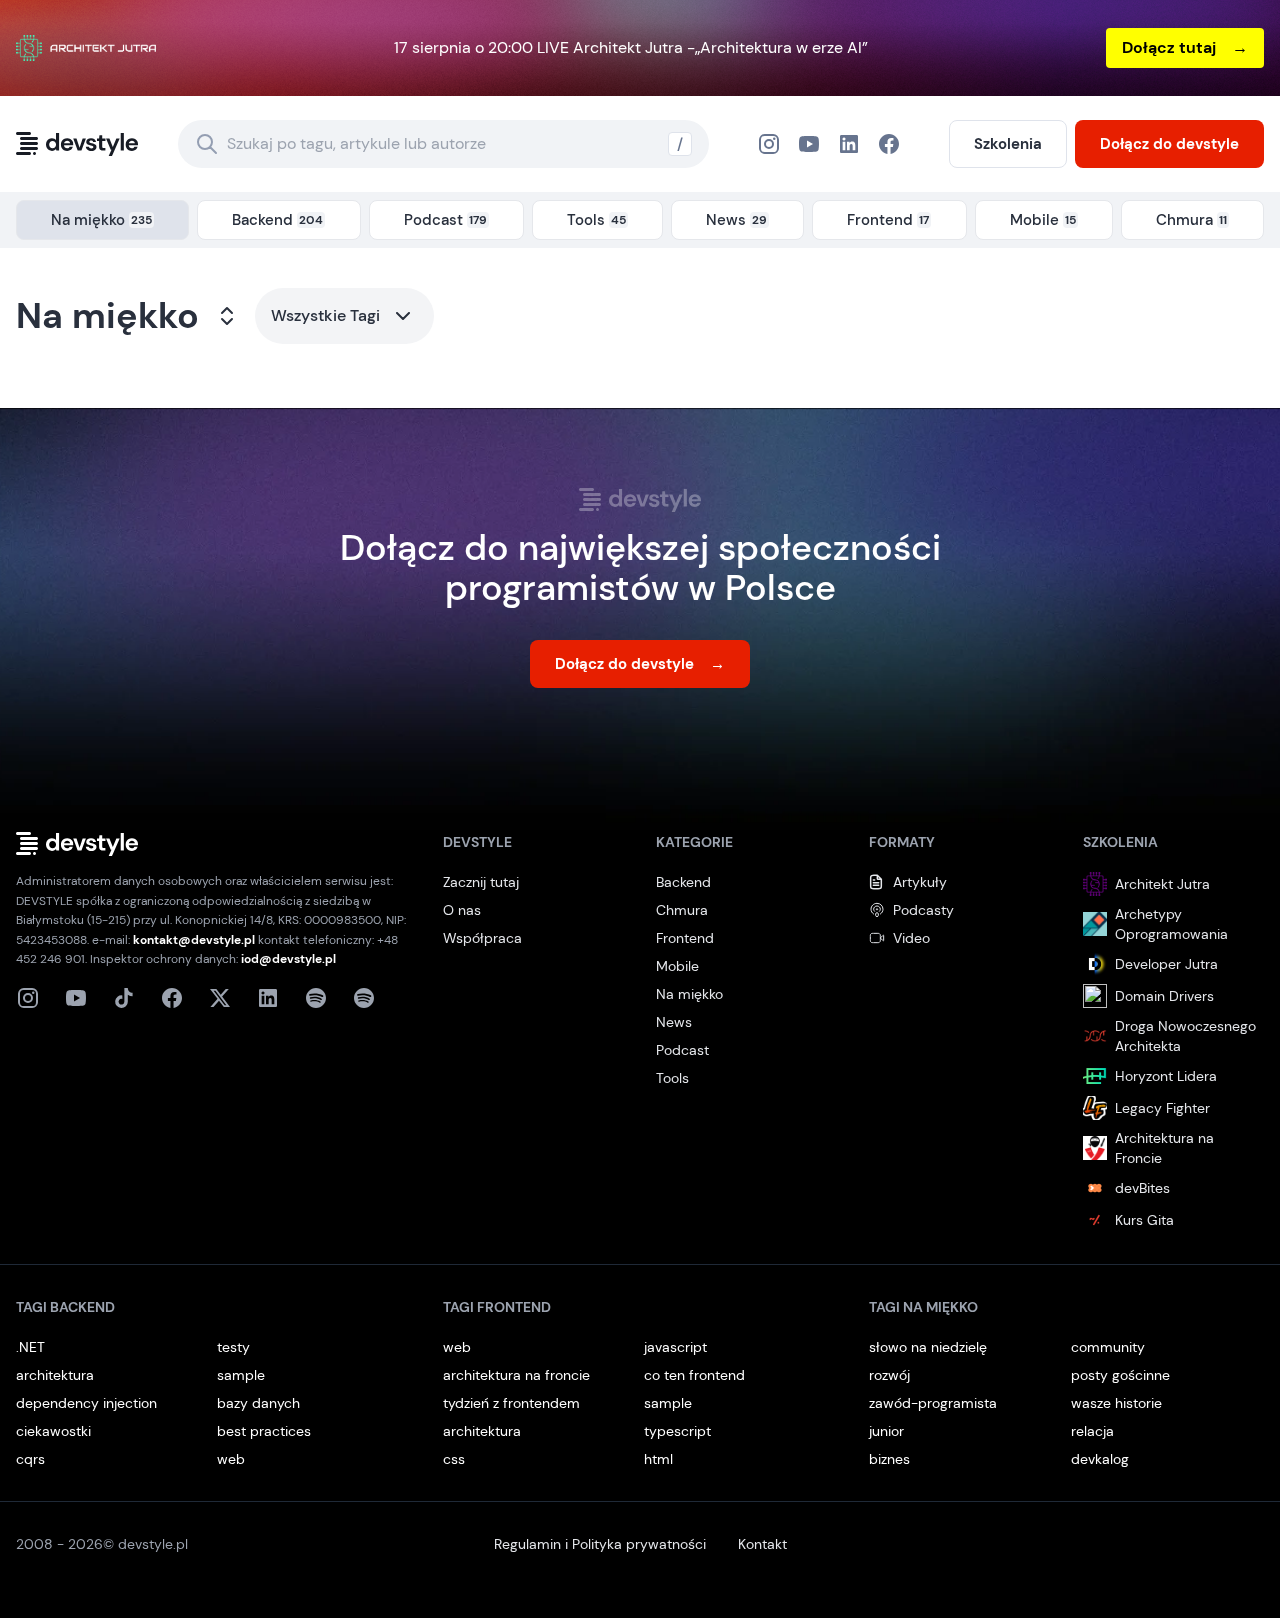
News (674, 1022)
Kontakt (762, 1544)
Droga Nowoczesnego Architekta (1185, 1036)
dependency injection (86, 1403)
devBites (1142, 1188)
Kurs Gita (1144, 1220)
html (658, 1459)
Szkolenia (1008, 144)
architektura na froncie (516, 1375)
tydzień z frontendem (511, 1403)
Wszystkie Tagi (325, 315)
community (1108, 1347)
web (231, 1459)
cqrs (30, 1459)
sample (241, 1375)
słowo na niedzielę (928, 1347)
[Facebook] (849, 144)
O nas (462, 910)
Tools (672, 1078)
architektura (55, 1375)
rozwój (889, 1375)
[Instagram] (769, 144)
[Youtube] (76, 998)
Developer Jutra (1166, 964)
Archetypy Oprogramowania (1171, 924)
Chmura (682, 910)
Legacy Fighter (1162, 1108)
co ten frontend (694, 1375)
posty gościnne (1120, 1375)
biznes (889, 1459)
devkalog (1100, 1459)
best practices (264, 1431)
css (454, 1459)
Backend (683, 882)
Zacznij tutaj (481, 882)
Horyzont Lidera (1166, 1076)
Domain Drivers (1164, 996)
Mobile (677, 966)
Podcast (682, 1050)
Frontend (685, 938)
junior (886, 1431)
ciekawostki (53, 1431)
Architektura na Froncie (1164, 1148)
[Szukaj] (207, 144)
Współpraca (482, 938)
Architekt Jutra (1162, 884)
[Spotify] (364, 998)
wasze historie (1116, 1403)
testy (233, 1347)
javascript (675, 1347)
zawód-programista (933, 1403)
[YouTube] (809, 144)
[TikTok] (124, 998)
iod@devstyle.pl (288, 959)
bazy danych (258, 1403)
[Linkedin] (268, 998)
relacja (1092, 1431)
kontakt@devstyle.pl (194, 940)
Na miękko (107, 316)
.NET (30, 1347)
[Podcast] (316, 998)
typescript (677, 1431)
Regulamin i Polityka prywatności (600, 1544)
